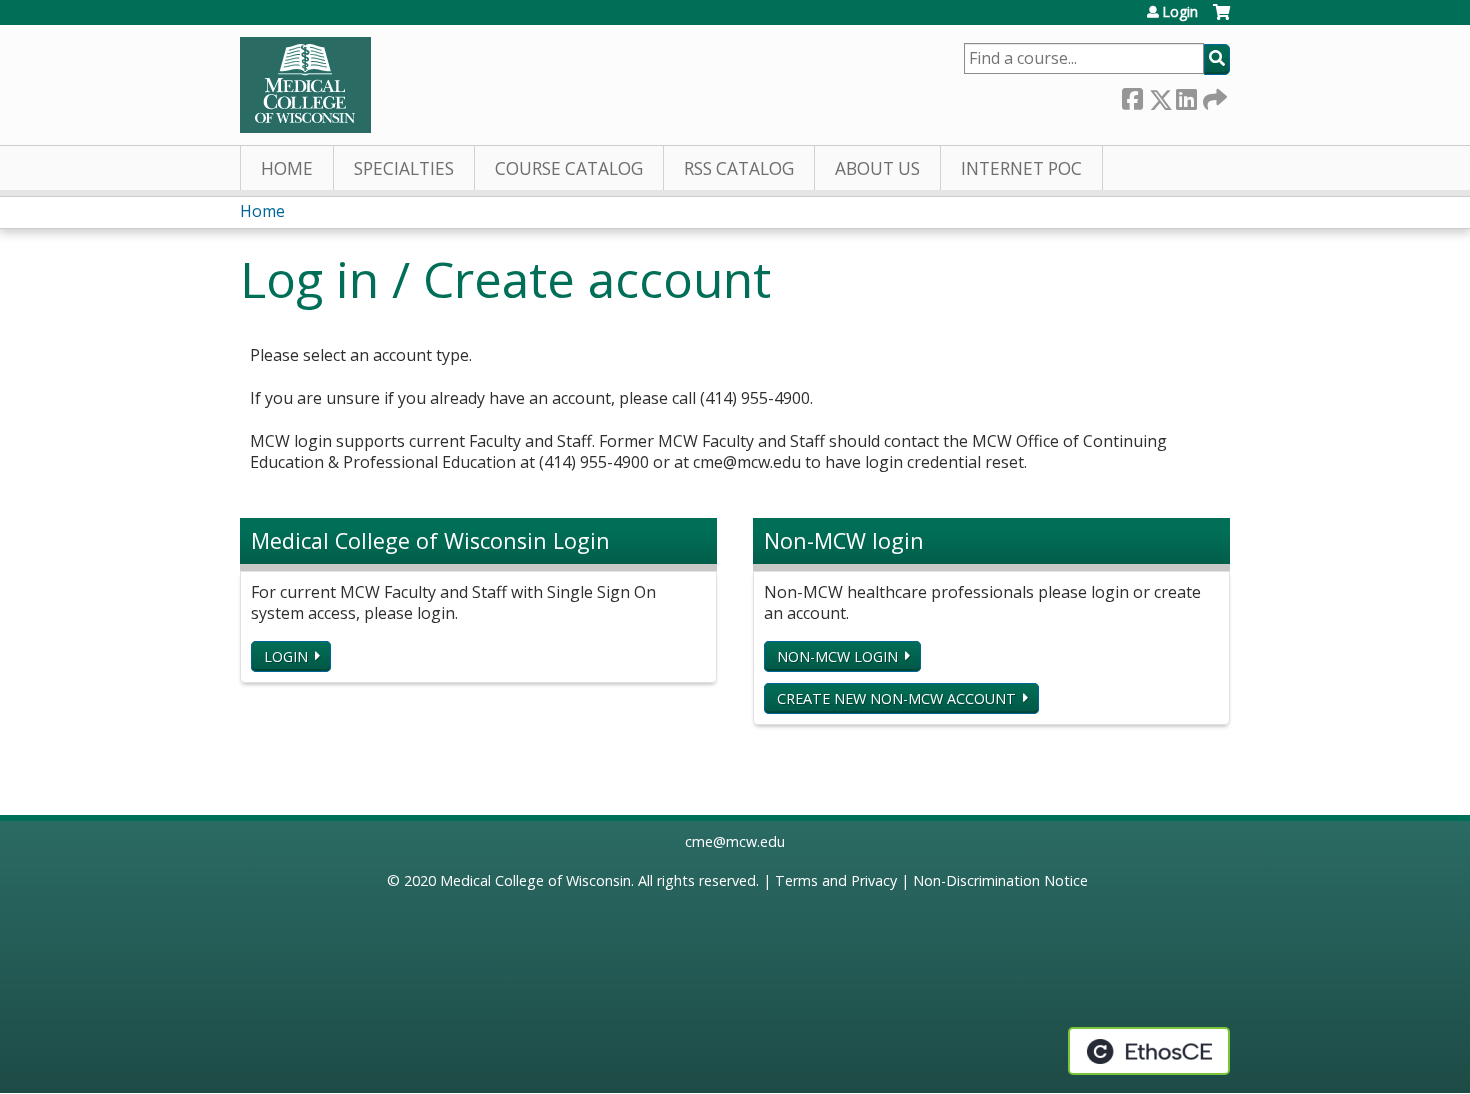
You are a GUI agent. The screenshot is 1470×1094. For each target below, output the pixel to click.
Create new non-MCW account (896, 698)
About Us (877, 168)
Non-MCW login (837, 656)
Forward (1213, 95)
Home (287, 168)
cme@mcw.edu (735, 841)
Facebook (1132, 95)
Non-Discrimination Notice (1000, 880)
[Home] (305, 85)
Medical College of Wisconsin (535, 880)
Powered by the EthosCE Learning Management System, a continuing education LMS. (1149, 1051)
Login (1180, 12)
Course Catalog (569, 168)
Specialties (404, 168)
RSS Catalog (739, 168)
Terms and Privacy (836, 880)
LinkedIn (1186, 95)
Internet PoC (1021, 168)
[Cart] (1221, 19)
